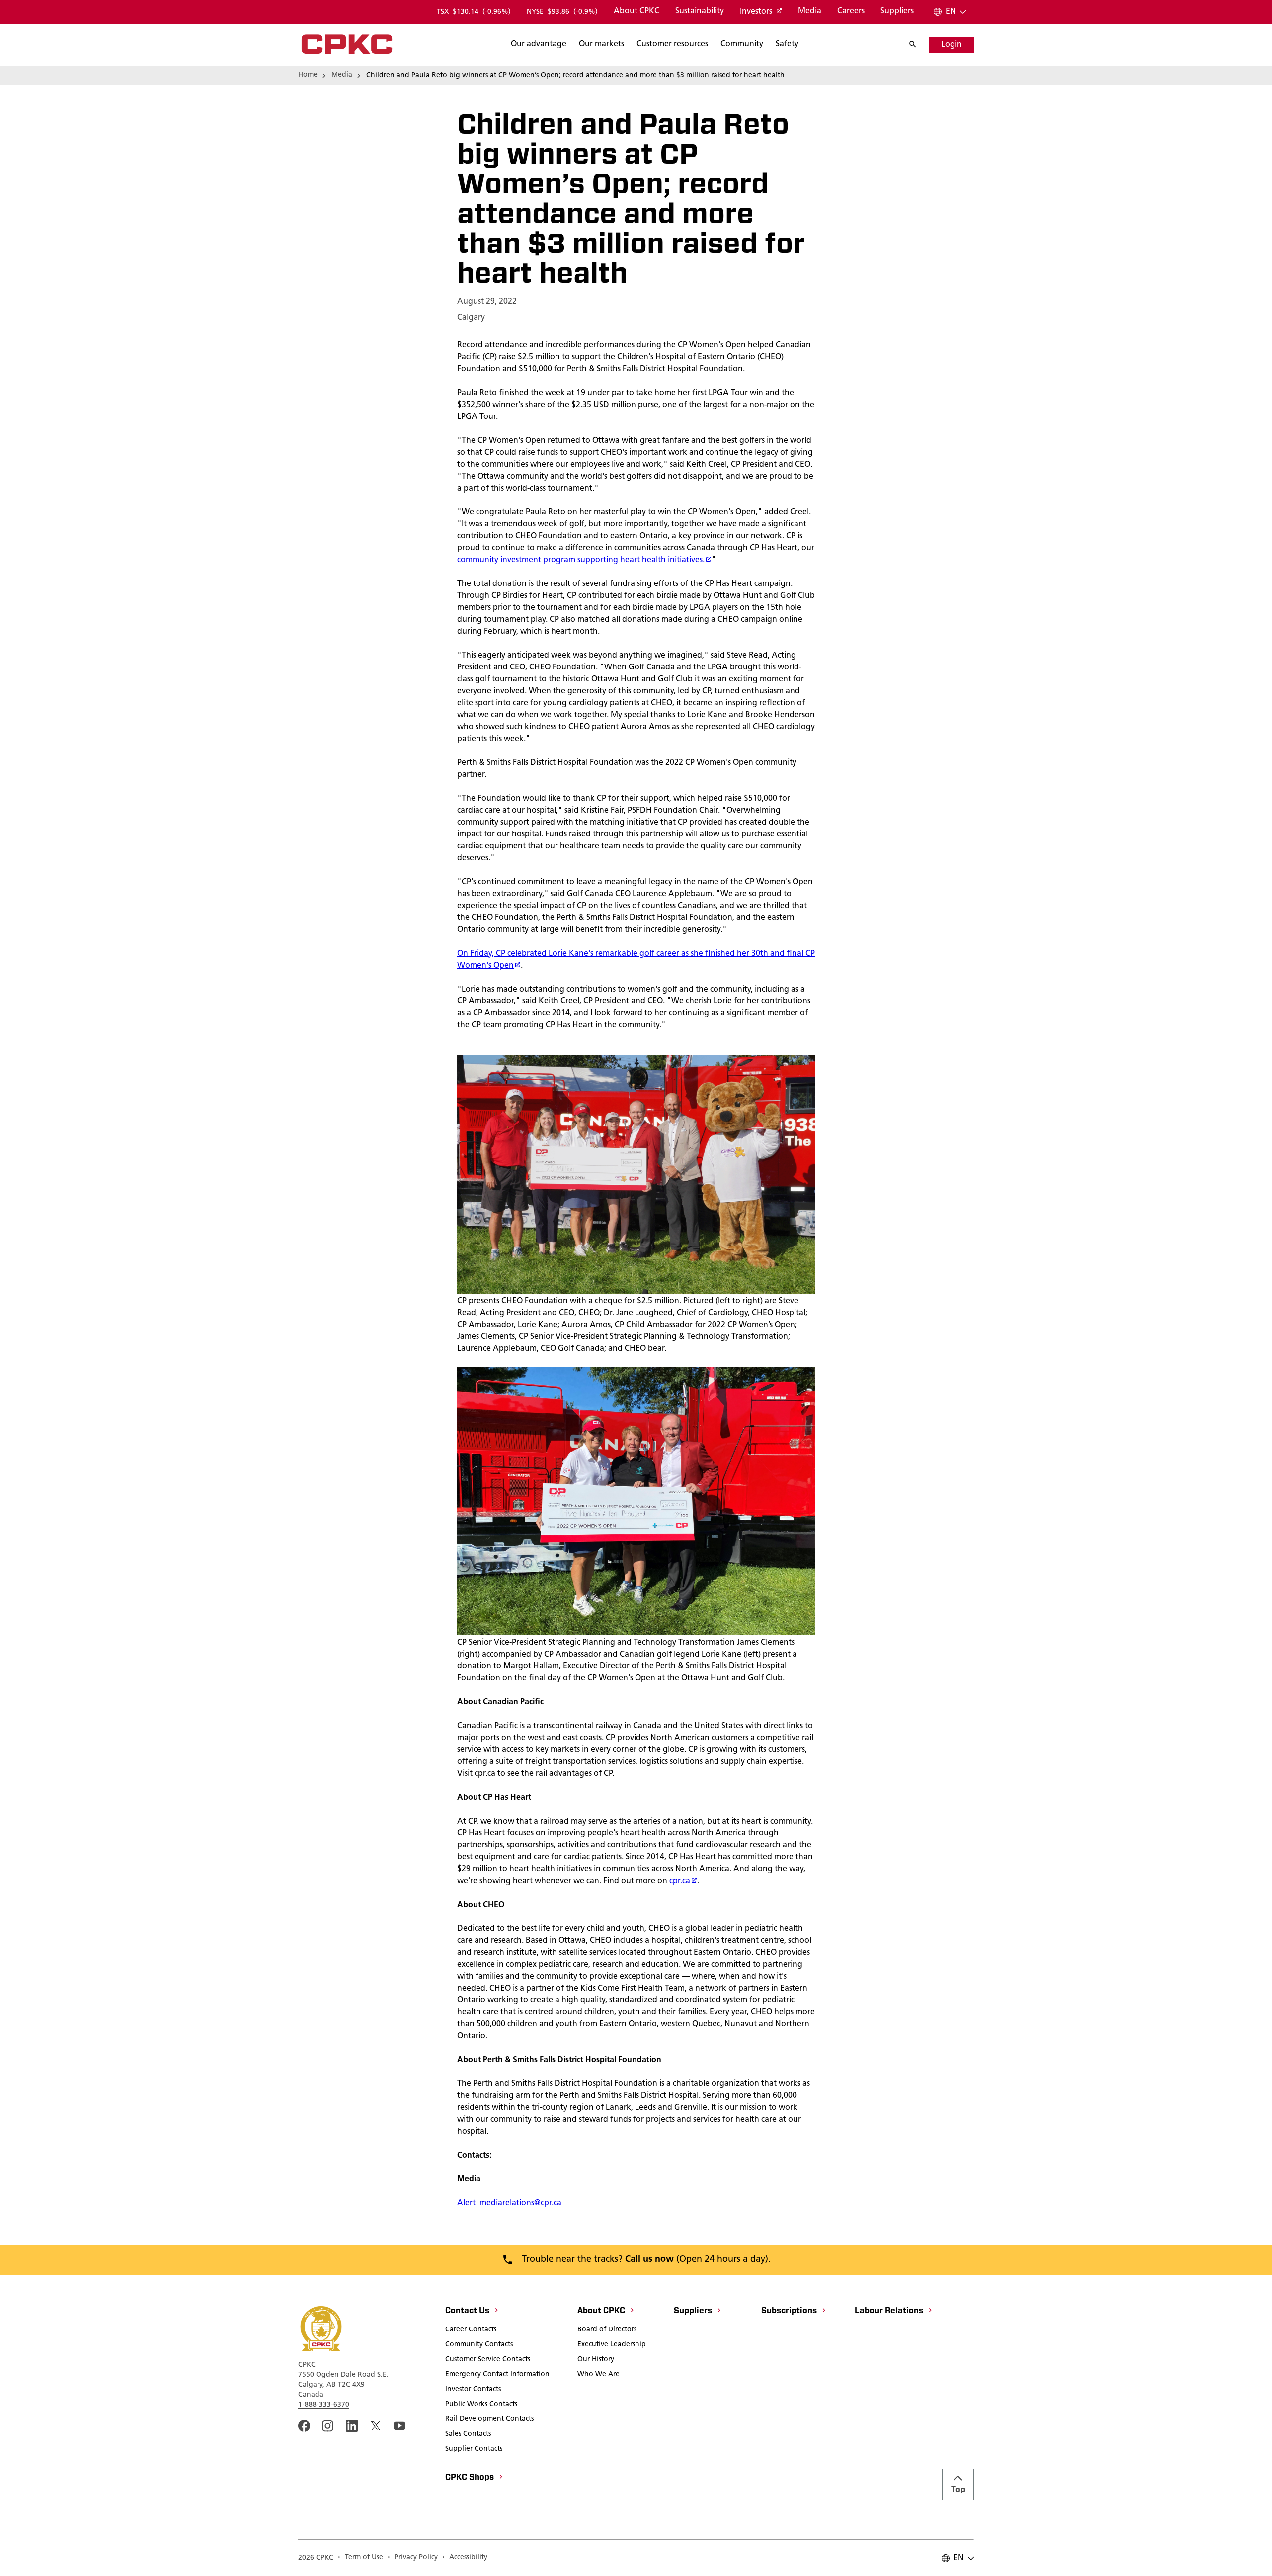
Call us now (649, 2260)
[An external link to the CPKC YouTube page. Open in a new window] (399, 2426)
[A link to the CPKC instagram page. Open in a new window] (328, 2426)
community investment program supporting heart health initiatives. (581, 560)
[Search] (918, 45)
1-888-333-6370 (324, 2405)
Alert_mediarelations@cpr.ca (509, 2203)
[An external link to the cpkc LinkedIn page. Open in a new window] (352, 2426)
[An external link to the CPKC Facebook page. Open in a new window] (304, 2426)
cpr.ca (680, 1881)
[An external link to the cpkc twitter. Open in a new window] (376, 2426)
